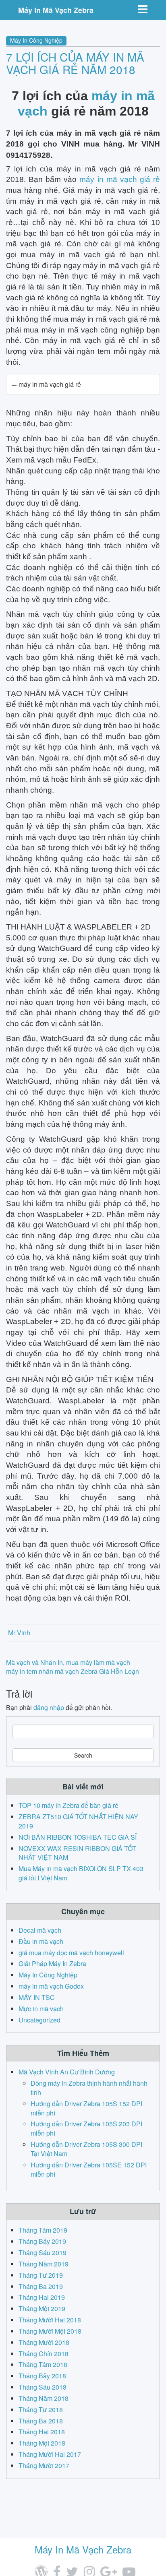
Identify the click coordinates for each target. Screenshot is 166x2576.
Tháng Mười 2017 (44, 2465)
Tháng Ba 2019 (41, 2286)
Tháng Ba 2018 (41, 2421)
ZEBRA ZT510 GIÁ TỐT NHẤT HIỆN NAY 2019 (78, 1821)
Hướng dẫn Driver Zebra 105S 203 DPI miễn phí (86, 2128)
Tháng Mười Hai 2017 (50, 2454)
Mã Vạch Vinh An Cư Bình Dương (67, 2072)
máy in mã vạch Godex (51, 1986)
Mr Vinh (19, 1633)
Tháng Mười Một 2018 (50, 2331)
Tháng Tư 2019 (41, 2275)
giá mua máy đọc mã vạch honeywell (71, 1953)
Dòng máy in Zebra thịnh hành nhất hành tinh (89, 2088)
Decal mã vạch (40, 1930)
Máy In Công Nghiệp (36, 40)
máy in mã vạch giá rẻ (120, 179)
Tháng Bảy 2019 (42, 2241)
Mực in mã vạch (41, 2009)
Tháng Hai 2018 (42, 2432)
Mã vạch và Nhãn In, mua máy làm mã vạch (68, 1662)
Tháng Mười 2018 (44, 2342)
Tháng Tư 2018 (41, 2410)
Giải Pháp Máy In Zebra (52, 1964)
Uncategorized (39, 2020)
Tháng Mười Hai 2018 (50, 2320)
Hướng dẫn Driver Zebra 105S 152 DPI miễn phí (86, 2108)
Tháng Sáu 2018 (43, 2387)
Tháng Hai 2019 (42, 2297)
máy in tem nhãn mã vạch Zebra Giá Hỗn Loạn (73, 1671)
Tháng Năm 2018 (44, 2398)
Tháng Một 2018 (42, 2443)
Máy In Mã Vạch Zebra (56, 10)
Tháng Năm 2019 (44, 2264)
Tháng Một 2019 (42, 2308)
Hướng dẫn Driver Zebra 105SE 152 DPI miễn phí (89, 2169)
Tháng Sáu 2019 (43, 2253)
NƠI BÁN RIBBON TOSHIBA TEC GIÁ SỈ (78, 1837)
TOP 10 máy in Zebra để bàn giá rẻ (68, 1805)
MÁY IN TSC (37, 1997)
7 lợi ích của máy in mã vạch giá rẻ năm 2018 (75, 63)
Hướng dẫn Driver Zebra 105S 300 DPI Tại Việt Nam (86, 2149)
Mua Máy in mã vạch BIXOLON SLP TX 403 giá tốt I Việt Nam (81, 1873)
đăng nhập (49, 1707)
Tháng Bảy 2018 (42, 2376)
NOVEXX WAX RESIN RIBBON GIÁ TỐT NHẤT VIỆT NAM (77, 1853)
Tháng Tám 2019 (43, 2230)
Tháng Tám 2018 (43, 2364)
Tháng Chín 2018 (44, 2354)
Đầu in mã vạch (41, 1941)
